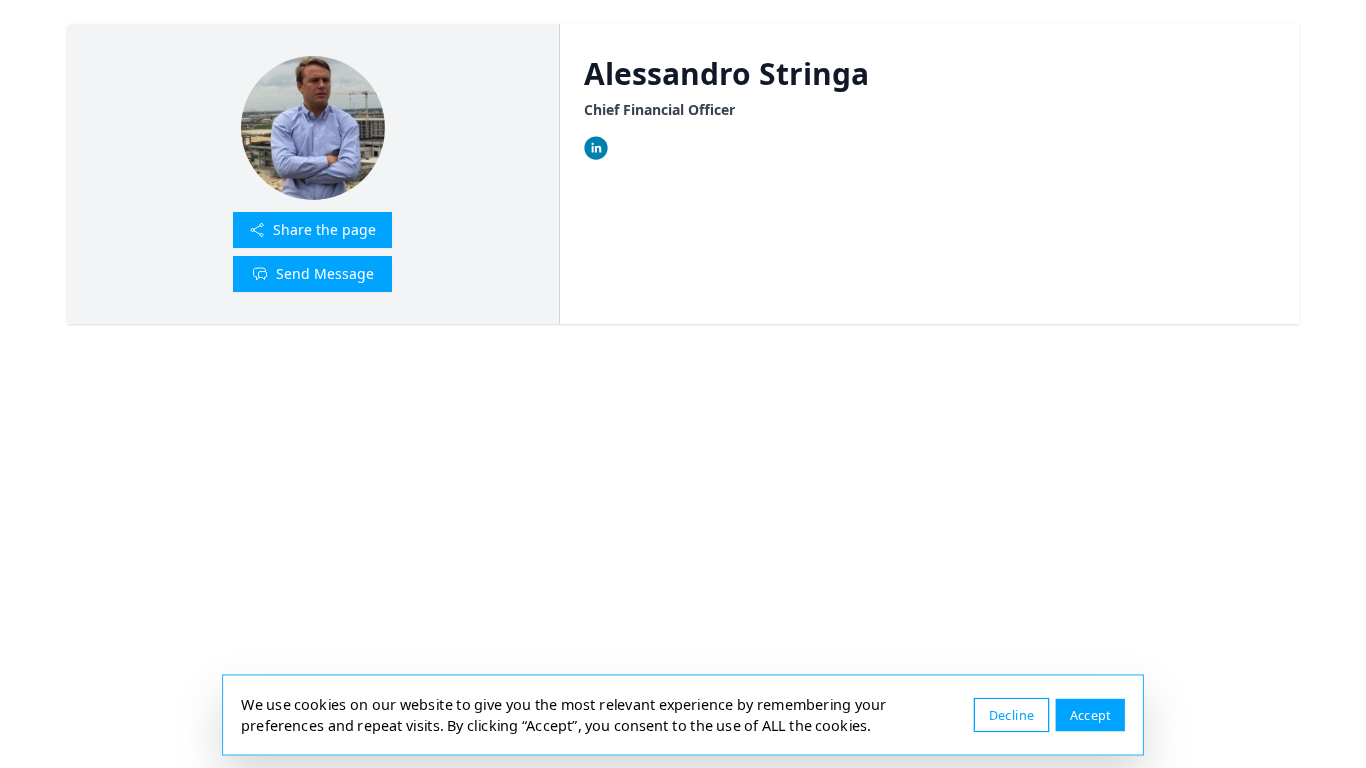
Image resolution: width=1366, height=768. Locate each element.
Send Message (325, 273)
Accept (1090, 714)
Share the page (324, 229)
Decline (1011, 714)
